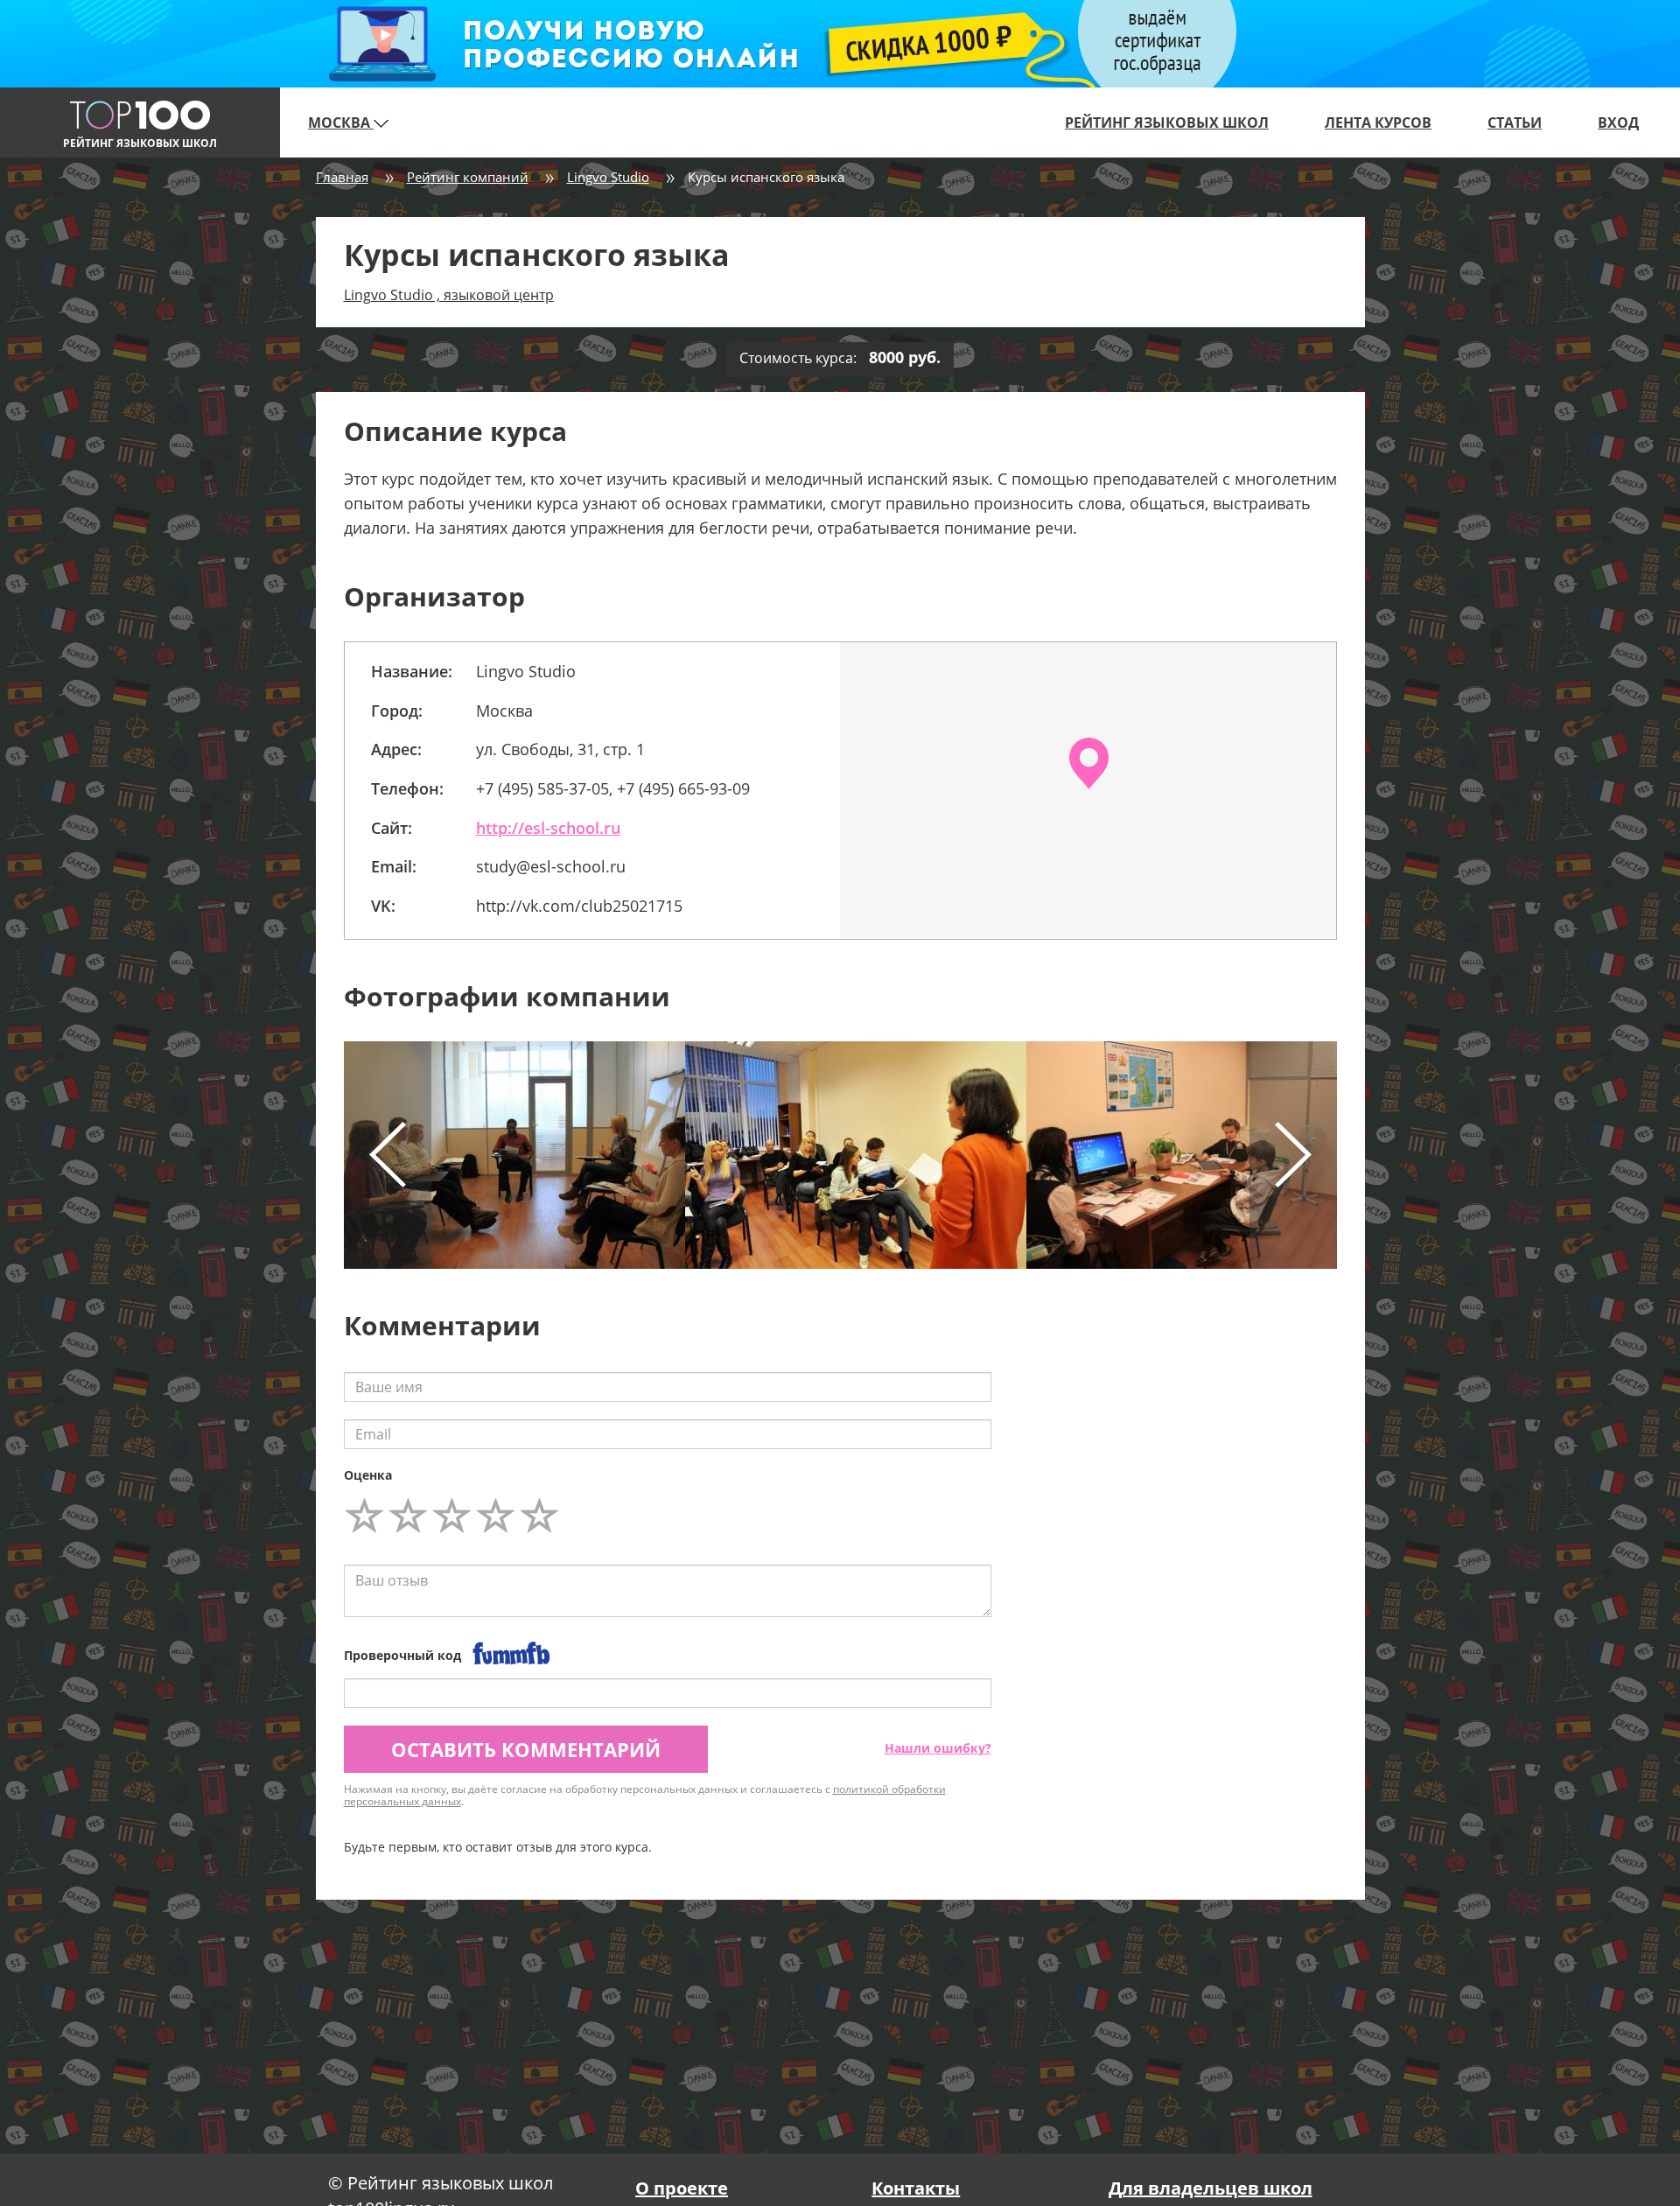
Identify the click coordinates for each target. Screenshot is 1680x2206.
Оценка (368, 1475)
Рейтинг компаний (468, 177)
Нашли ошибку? (938, 1748)
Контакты (916, 2188)
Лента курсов (1378, 123)
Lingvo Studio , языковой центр (449, 295)
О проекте (682, 2188)
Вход (1618, 123)
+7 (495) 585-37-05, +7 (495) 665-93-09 (613, 788)
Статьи (1515, 123)
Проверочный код (402, 1655)
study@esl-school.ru (551, 866)
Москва (341, 123)
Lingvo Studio (608, 177)
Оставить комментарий (526, 1749)
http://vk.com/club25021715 (579, 906)
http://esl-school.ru (548, 828)
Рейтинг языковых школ (1167, 123)
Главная (342, 177)
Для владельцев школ (1211, 2188)
